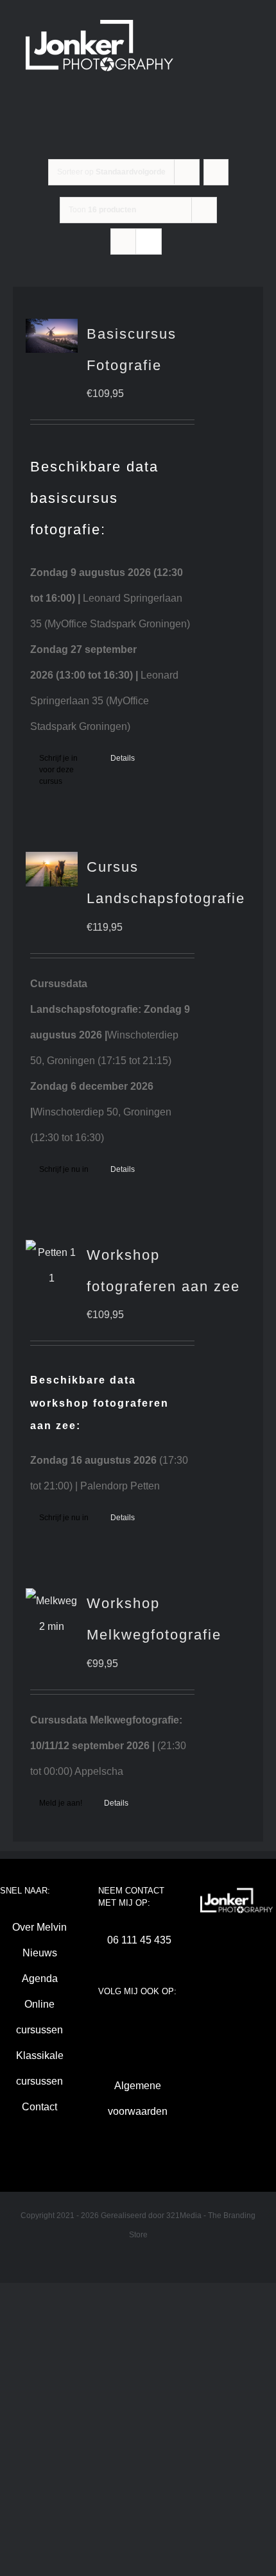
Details (123, 758)
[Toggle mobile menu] (180, 93)
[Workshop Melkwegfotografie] (52, 1614)
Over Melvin (39, 1927)
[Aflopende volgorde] (216, 172)
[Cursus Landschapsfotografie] (52, 869)
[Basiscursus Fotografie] (52, 336)
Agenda (40, 1979)
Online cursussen (39, 2017)
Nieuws (40, 1953)
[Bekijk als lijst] (149, 241)
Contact (39, 2107)
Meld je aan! (61, 1803)
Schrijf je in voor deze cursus (58, 770)
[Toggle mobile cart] (134, 93)
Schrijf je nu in (64, 1169)
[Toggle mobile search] (157, 93)
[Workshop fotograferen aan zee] (52, 1266)
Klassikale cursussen (40, 2068)
